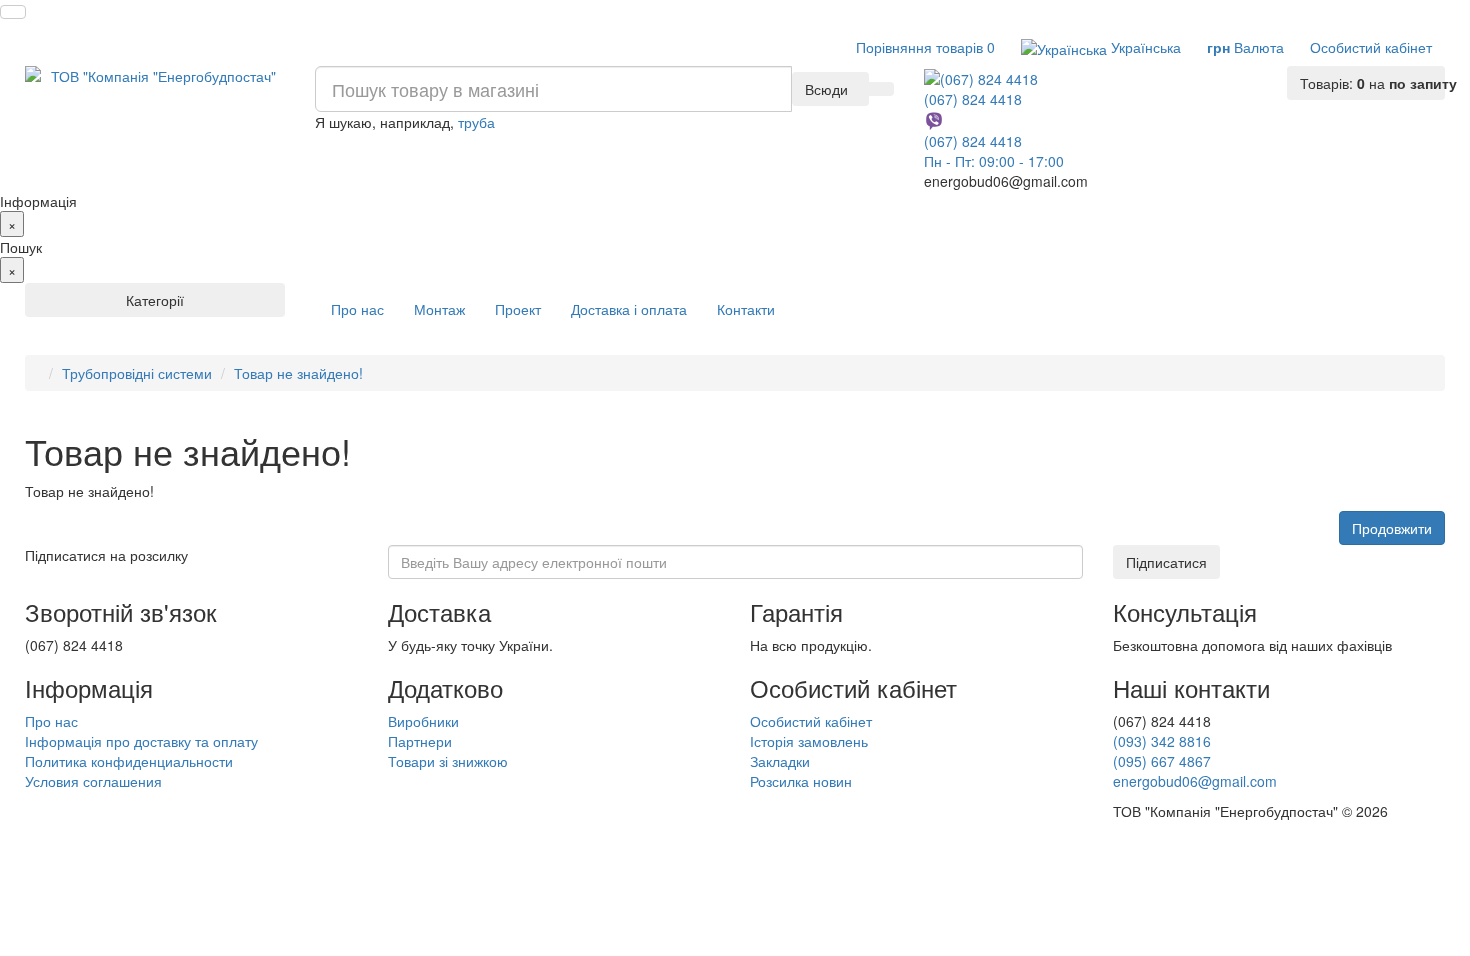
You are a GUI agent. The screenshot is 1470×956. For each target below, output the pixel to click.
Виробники (423, 721)
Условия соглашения (93, 781)
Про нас (357, 309)
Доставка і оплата (629, 309)
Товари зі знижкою (448, 761)
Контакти (746, 309)
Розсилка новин (801, 781)
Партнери (420, 741)
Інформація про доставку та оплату (141, 741)
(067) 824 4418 (973, 98)
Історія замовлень (809, 741)
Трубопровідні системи (137, 373)
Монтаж (439, 309)
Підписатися (1166, 562)
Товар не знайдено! (298, 373)
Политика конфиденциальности (129, 761)
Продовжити (1392, 528)
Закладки (780, 761)
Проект (518, 309)
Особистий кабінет (811, 721)
